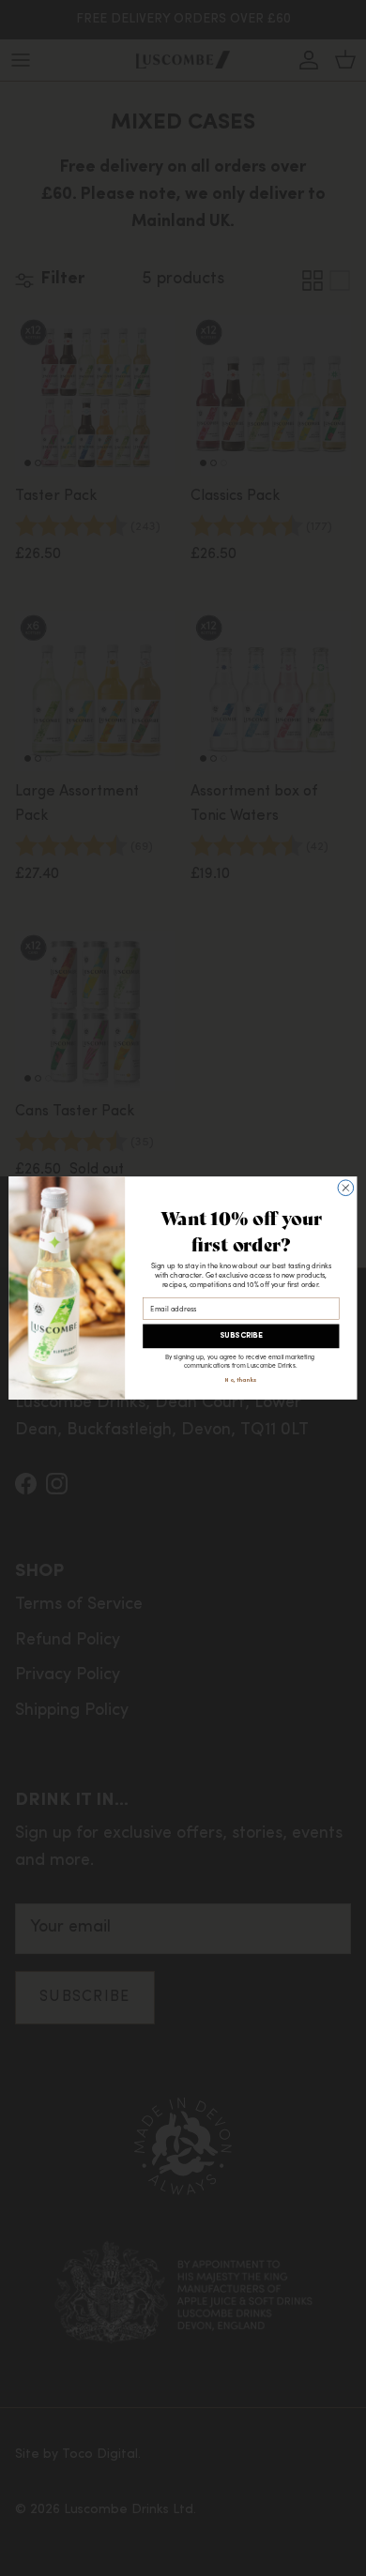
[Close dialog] (346, 1188)
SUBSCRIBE (241, 1336)
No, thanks (241, 1379)
